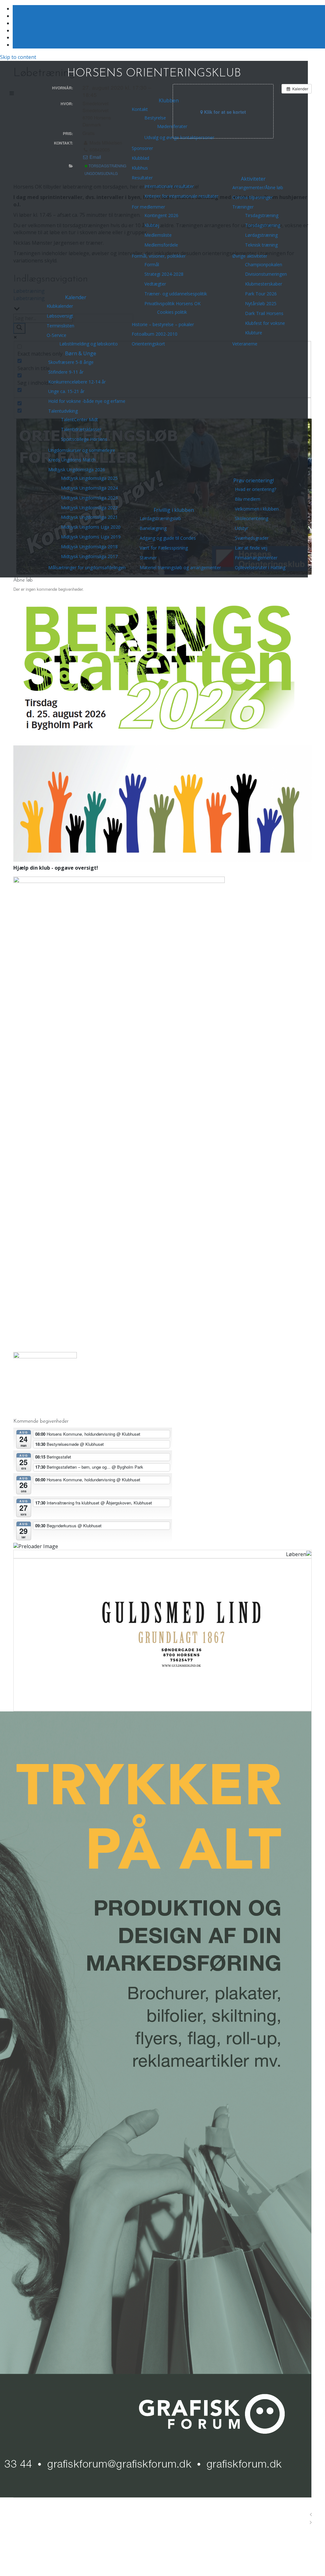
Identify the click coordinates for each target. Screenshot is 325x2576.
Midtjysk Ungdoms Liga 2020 (91, 527)
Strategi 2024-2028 (164, 274)
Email (95, 157)
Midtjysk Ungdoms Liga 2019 (91, 537)
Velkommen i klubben (257, 509)
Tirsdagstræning (262, 215)
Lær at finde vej (251, 548)
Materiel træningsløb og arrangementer (180, 567)
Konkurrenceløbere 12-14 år (77, 382)
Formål (152, 264)
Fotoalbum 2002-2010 (155, 334)
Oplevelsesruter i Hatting (260, 567)
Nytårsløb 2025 (261, 303)
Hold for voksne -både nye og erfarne (87, 401)
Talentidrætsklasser (81, 429)
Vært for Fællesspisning (164, 548)
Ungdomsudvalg (101, 173)
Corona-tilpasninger (252, 197)
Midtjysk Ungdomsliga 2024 (89, 488)
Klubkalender (60, 306)
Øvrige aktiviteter (250, 256)
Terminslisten (60, 326)
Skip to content (18, 57)
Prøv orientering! (254, 480)
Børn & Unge (81, 353)
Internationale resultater (169, 186)
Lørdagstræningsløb (160, 518)
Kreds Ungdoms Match (72, 460)
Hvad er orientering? (255, 489)
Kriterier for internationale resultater (181, 196)
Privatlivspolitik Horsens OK (172, 303)
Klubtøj (152, 225)
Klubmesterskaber (264, 284)
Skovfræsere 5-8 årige (71, 362)
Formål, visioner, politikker (159, 256)
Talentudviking (63, 411)
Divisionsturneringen (266, 274)
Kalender (76, 297)
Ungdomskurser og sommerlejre (82, 450)
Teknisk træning (261, 245)
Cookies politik (172, 312)
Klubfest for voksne (265, 323)
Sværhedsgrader (252, 538)
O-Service (56, 335)
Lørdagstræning (261, 235)
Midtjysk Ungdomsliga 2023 (89, 498)
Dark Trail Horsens (264, 313)
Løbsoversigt (60, 316)
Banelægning (153, 528)
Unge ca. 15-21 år (66, 391)
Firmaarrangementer (256, 558)
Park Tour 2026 (261, 294)
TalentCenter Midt (80, 419)
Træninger (243, 207)
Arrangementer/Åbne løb (258, 187)
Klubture (254, 333)
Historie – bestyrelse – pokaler (163, 324)
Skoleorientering (252, 518)
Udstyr (242, 528)
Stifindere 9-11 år (66, 372)
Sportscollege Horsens (84, 439)
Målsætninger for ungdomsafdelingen (87, 567)
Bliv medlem (248, 499)
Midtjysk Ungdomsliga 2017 (89, 556)
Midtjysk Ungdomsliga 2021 (89, 517)
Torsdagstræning (263, 225)
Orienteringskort (148, 344)
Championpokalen (264, 264)
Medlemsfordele (161, 245)
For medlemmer (148, 207)
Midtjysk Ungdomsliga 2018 (89, 547)
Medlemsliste (158, 235)
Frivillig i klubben (174, 510)
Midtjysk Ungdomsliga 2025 (89, 478)
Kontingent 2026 (161, 215)
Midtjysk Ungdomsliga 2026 (77, 470)
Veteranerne (245, 344)
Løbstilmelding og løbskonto (89, 344)
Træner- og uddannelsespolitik (176, 294)
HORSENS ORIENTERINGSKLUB (154, 74)
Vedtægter (155, 284)
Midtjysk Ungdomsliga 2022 (89, 508)
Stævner (148, 558)
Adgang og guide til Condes (168, 538)
